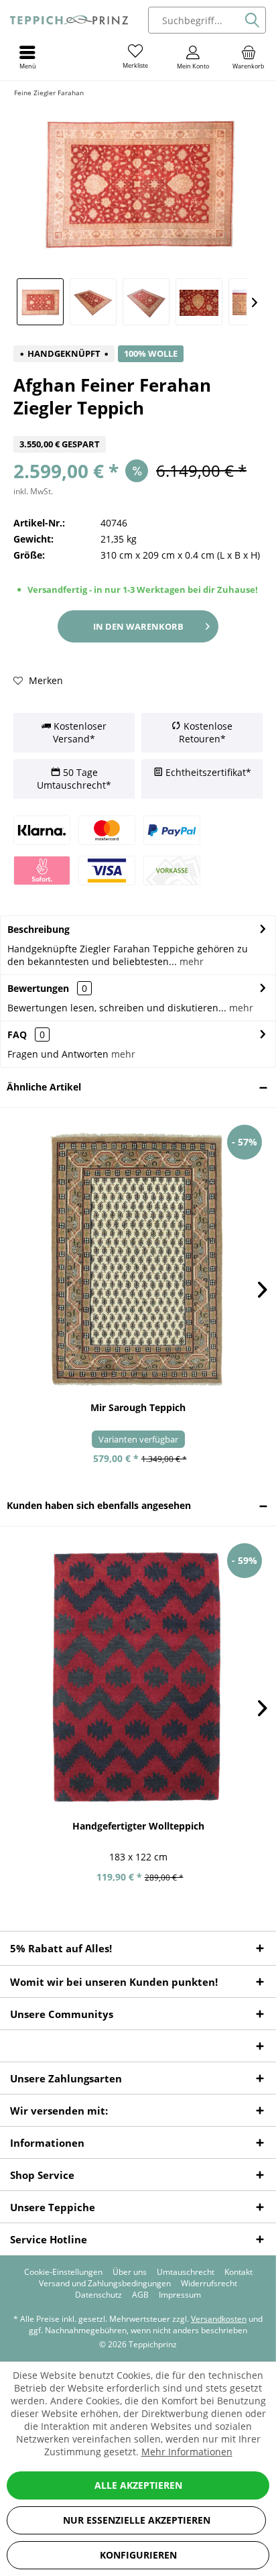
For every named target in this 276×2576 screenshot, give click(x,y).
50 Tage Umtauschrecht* (74, 779)
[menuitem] (249, 57)
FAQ (26, 1034)
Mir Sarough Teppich (138, 1407)
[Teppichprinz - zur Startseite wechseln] (69, 20)
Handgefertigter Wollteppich (138, 1826)
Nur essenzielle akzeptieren (137, 2520)
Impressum (180, 2295)
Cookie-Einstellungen (63, 2272)
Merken (45, 680)
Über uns (130, 2272)
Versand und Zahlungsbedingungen (105, 2284)
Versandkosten (219, 2319)
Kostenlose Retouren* (206, 733)
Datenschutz (98, 2295)
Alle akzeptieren (138, 2485)
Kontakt (238, 2272)
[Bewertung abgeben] (138, 428)
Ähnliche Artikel (44, 1087)
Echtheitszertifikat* (207, 772)
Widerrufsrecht (209, 2284)
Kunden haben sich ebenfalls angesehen (99, 1505)
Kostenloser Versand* (79, 733)
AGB (140, 2295)
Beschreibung (39, 929)
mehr (190, 961)
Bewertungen (38, 988)
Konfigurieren (138, 2555)
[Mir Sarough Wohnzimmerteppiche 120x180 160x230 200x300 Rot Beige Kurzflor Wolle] (138, 1259)
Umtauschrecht (186, 2272)
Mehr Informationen (187, 2452)
